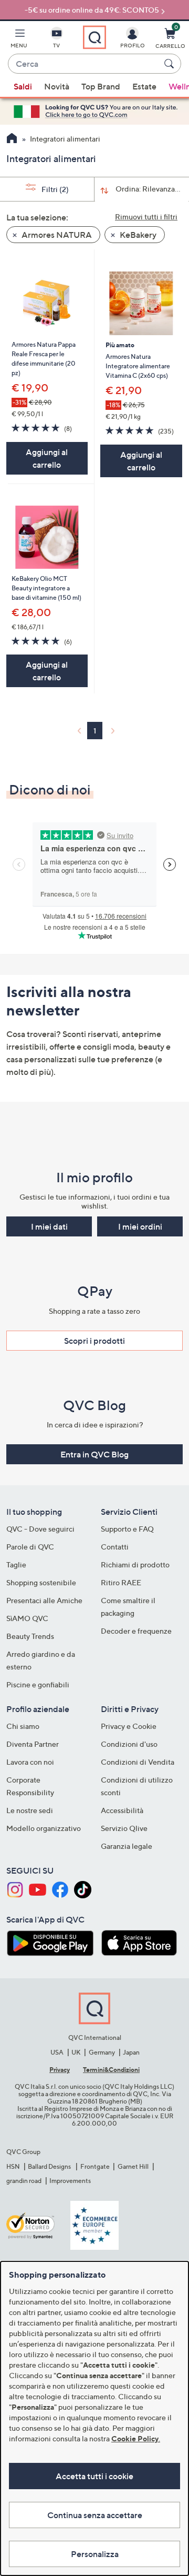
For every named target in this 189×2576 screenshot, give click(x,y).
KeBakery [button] (137, 235)
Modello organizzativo (44, 1828)
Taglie (16, 1564)
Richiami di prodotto (135, 1564)
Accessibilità (122, 1810)
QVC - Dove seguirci (40, 1529)
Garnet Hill (133, 2166)
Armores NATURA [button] (56, 235)
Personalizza (95, 2554)
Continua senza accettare (95, 2515)
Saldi (23, 86)
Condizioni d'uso (129, 1744)
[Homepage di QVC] (12, 139)
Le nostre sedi (30, 1810)
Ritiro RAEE (121, 1582)
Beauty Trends (30, 1636)
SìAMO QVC (27, 1618)
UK (76, 2052)
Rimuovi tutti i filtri (146, 217)
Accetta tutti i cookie (94, 2476)
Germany (102, 2052)
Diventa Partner (33, 1744)
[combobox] (84, 64)
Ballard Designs (50, 2166)
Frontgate (95, 2166)
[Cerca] (171, 64)
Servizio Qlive (124, 1828)
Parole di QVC (30, 1547)
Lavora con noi (30, 1762)
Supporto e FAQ (127, 1529)
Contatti (115, 1547)
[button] (19, 40)
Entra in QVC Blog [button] (94, 1454)
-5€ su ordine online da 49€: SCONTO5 (92, 10)
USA (57, 2052)
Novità (57, 86)
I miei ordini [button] (140, 1226)
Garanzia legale (127, 1846)
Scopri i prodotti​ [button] (94, 1341)
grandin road (24, 2181)
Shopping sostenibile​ (41, 1582)
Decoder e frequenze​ (136, 1631)
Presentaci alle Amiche (44, 1600)
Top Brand (101, 86)
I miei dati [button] (49, 1226)
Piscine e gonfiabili (38, 1684)
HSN (13, 2166)
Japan (131, 2052)
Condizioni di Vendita (138, 1762)
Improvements (70, 2181)
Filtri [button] (54, 189)
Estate (144, 86)
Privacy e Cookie (129, 1726)
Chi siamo (23, 1726)
